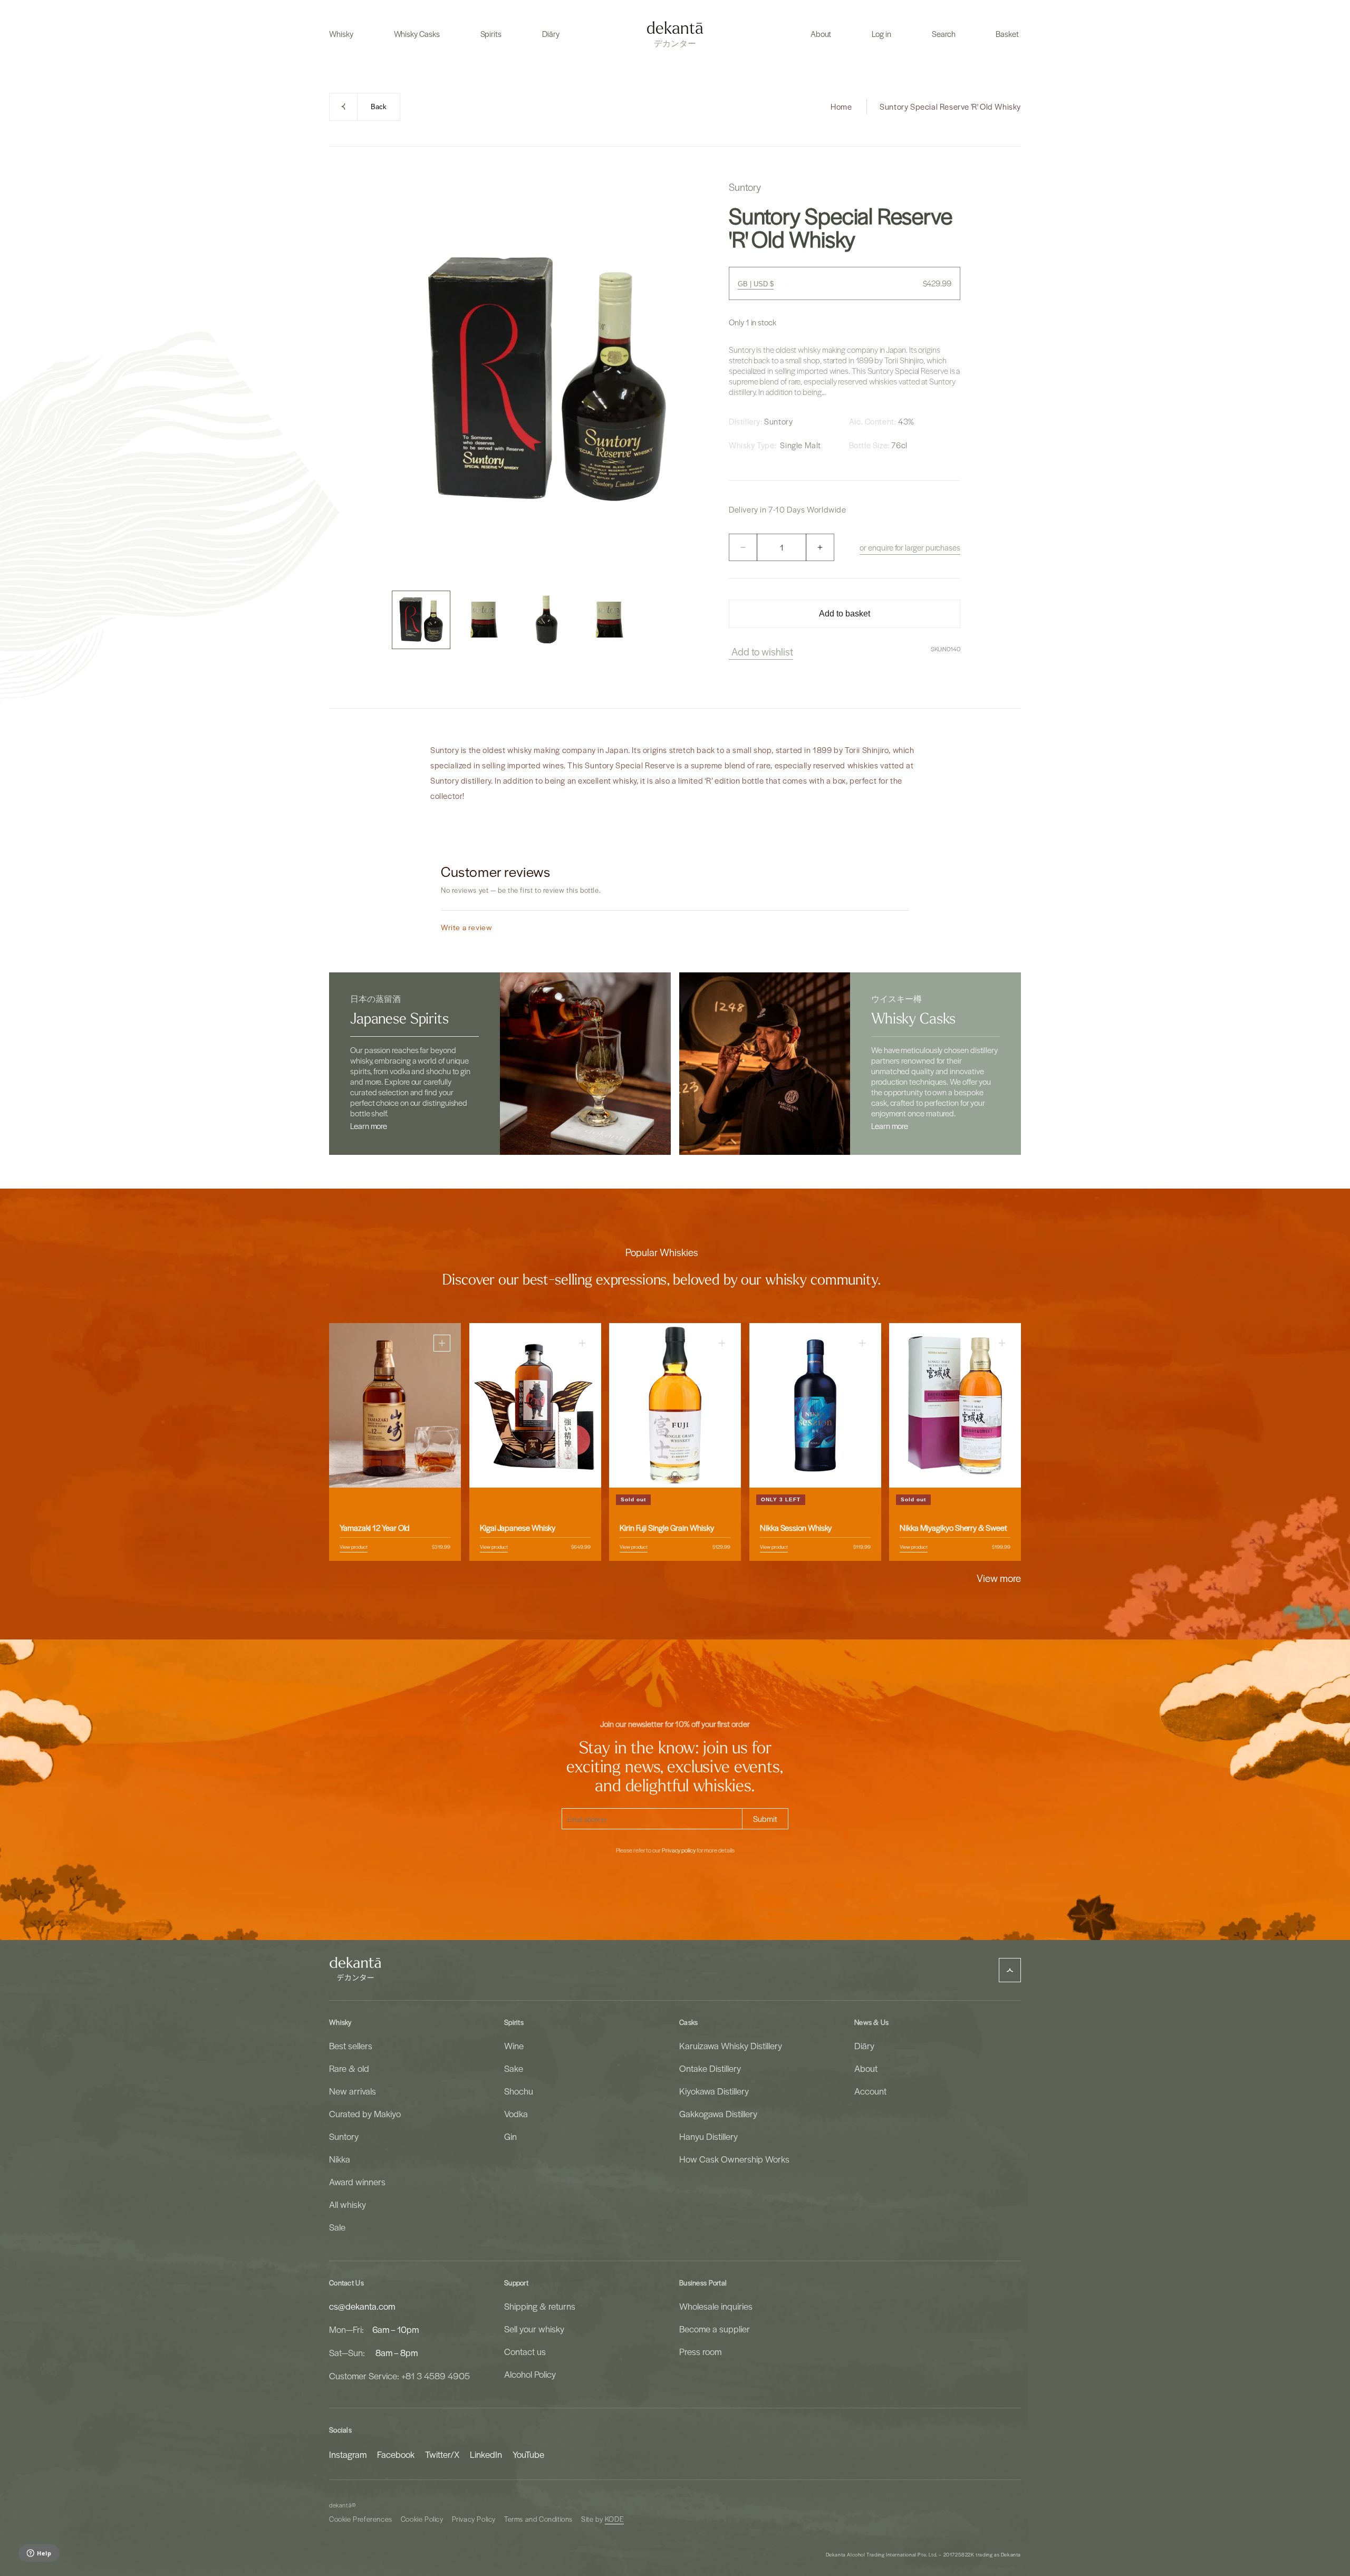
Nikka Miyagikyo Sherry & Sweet (953, 1528)
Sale (337, 2227)
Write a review (466, 927)
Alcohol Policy (530, 2374)
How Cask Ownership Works (734, 2159)
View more (999, 1578)
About (866, 2068)
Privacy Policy (474, 2519)
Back (379, 107)
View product (354, 1547)
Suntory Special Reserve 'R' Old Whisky (950, 107)
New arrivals (353, 2091)
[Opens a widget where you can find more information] (39, 2554)
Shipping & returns (540, 2306)
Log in (881, 34)
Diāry (864, 2046)
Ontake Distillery (710, 2068)
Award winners (357, 2182)
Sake (514, 2068)
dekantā (340, 2505)
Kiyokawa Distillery (714, 2091)
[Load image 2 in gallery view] (484, 620)
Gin (510, 2136)
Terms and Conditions (538, 2519)
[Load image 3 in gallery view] (547, 620)
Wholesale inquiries (716, 2306)
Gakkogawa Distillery (718, 2114)
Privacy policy (679, 1850)
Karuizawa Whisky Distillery (731, 2046)
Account (870, 2091)
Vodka (516, 2114)
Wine (514, 2046)
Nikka (340, 2159)
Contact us (525, 2351)
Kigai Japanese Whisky (518, 1528)
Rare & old (349, 2068)
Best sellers (351, 2046)
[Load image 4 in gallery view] (609, 620)
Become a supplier (715, 2329)
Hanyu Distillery (708, 2136)
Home (841, 107)
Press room (700, 2351)
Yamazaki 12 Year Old (375, 1528)
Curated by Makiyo (365, 2114)
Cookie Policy (422, 2519)
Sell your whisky (534, 2329)
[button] (341, 34)
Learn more (369, 1126)
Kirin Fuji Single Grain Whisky (667, 1528)
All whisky (348, 2204)
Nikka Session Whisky (796, 1528)
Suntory (344, 2136)
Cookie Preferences (361, 2519)
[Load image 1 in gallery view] (421, 620)
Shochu (519, 2091)
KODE (614, 2519)
